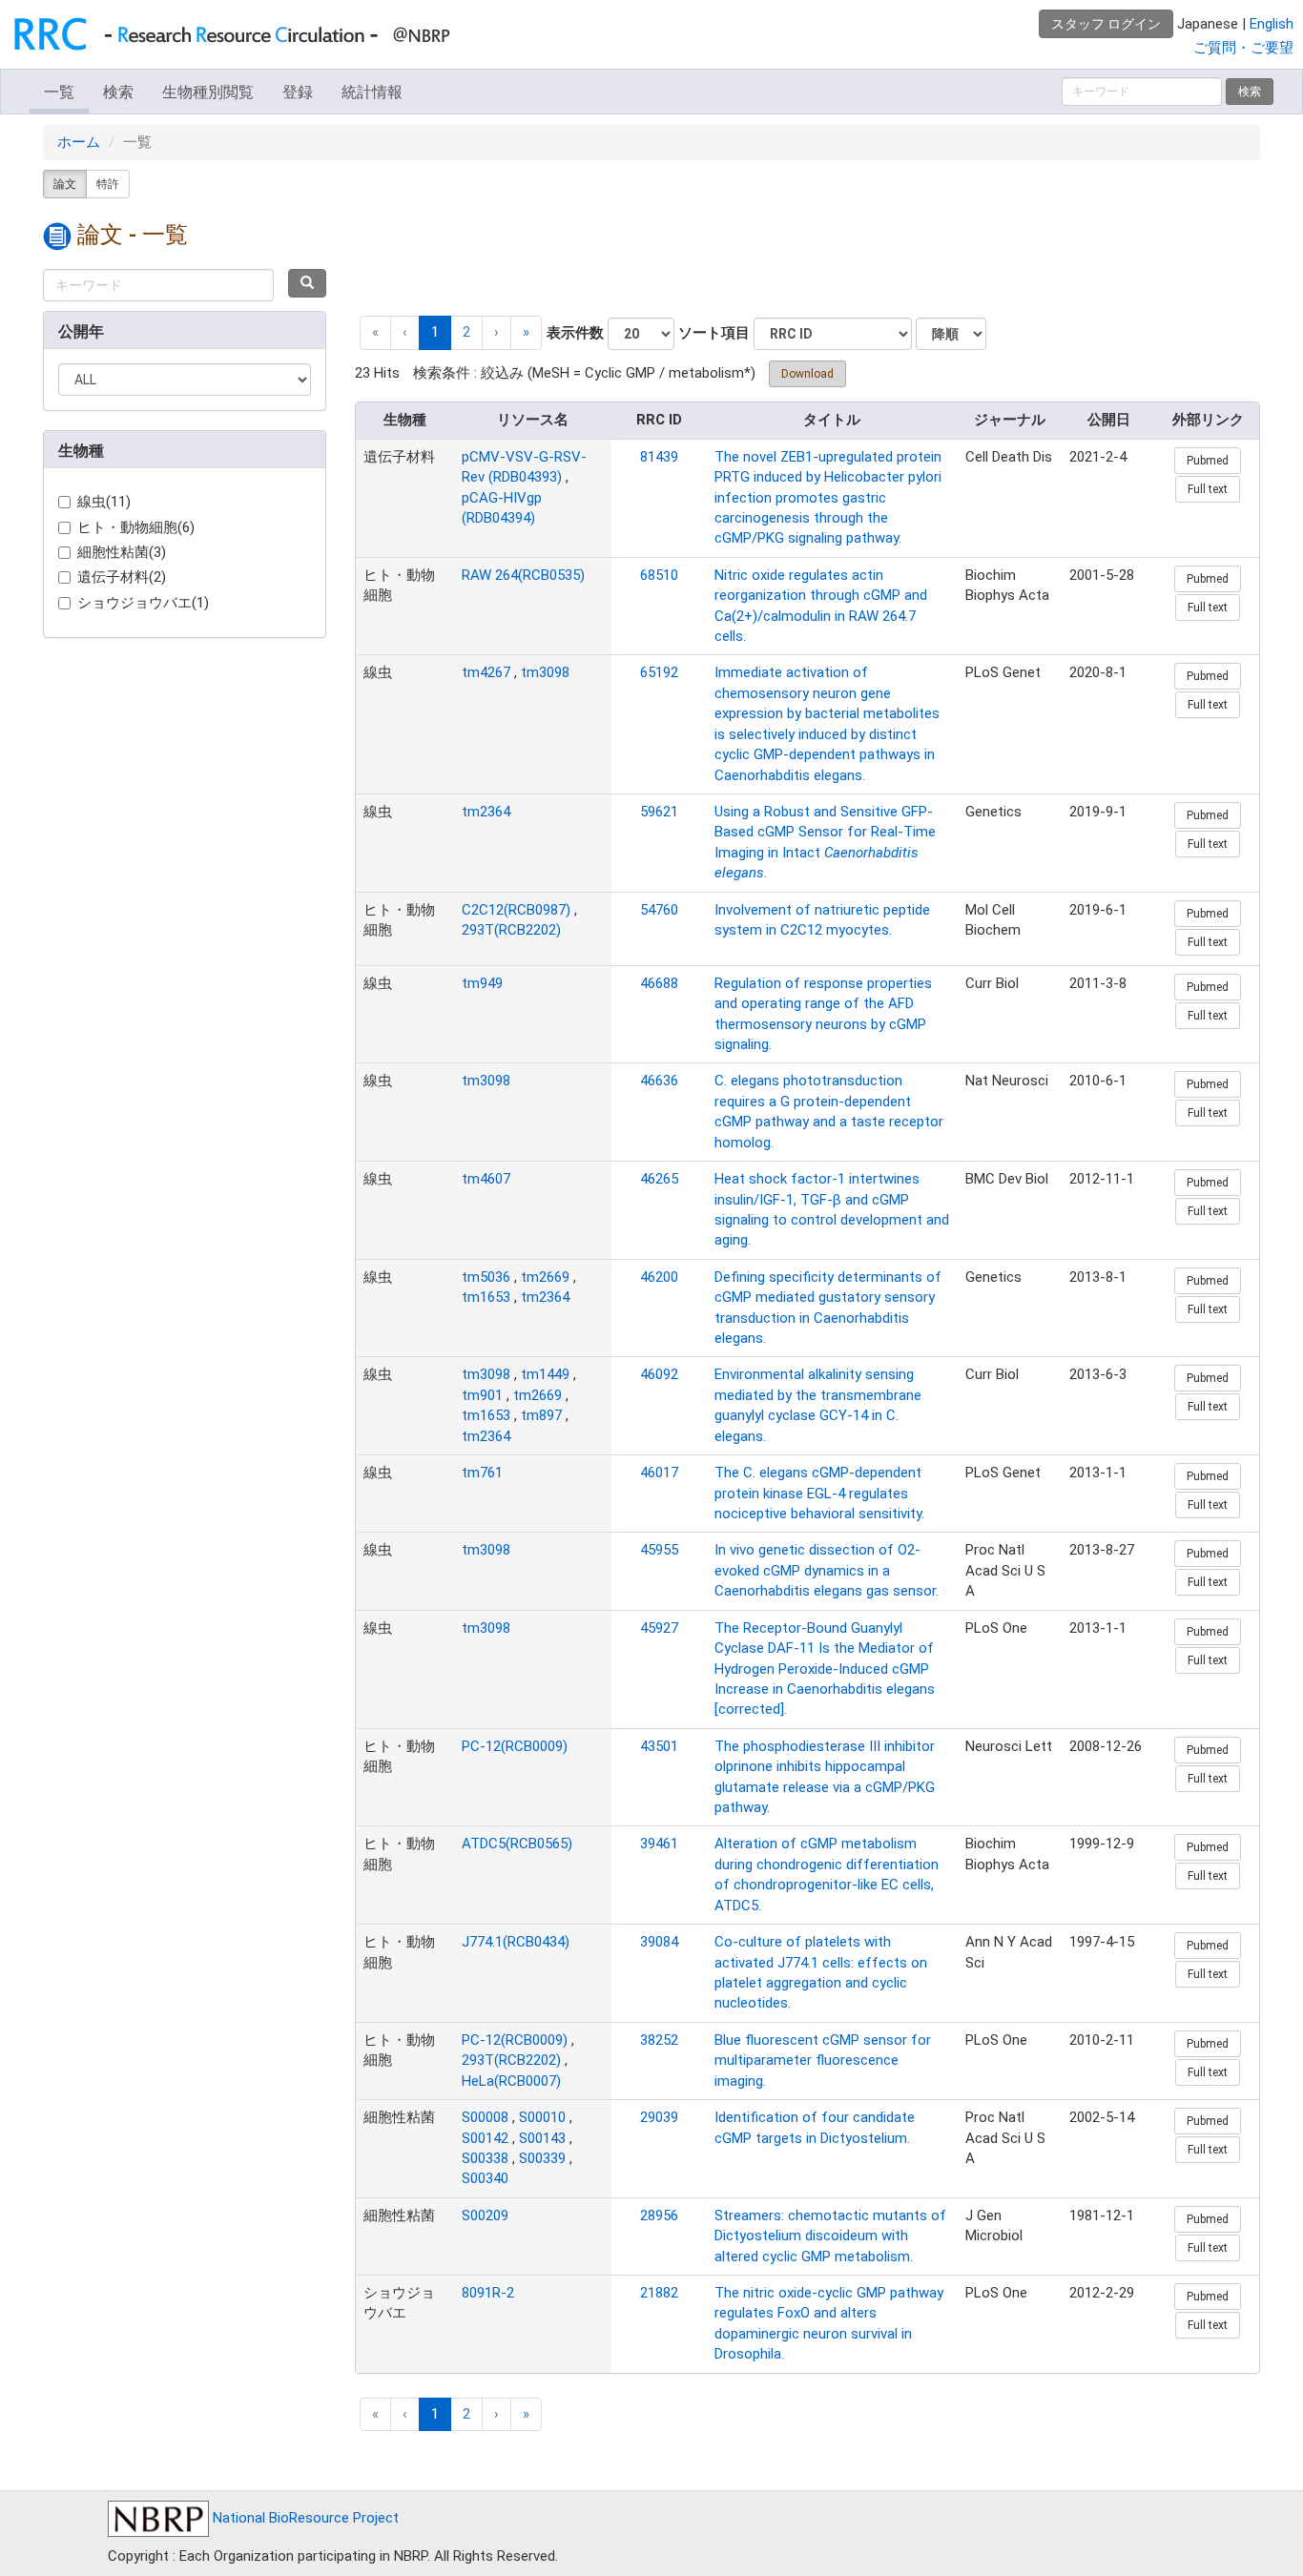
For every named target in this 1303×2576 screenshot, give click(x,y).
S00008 (485, 2117)
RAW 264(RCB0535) (523, 575)
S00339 (542, 2158)
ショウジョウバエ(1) (143, 603)
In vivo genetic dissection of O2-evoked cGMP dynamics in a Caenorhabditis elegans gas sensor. (827, 1570)
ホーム (79, 142)
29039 (659, 2117)
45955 (659, 1550)
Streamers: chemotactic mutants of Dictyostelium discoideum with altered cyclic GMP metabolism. (830, 2236)
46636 (659, 1081)
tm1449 (545, 1374)
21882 (659, 2293)
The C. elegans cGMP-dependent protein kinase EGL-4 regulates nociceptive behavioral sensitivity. (819, 1493)
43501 (659, 1746)
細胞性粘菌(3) (122, 552)
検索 (118, 92)
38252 (659, 2040)
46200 (659, 1277)
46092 (659, 1374)
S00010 (542, 2117)
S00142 (485, 2138)
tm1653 (486, 1297)
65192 (659, 672)
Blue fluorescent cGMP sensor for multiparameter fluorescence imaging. (823, 2061)
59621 (659, 812)
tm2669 (545, 1277)
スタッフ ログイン (1106, 24)
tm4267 (486, 672)
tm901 (482, 1395)
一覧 (59, 92)
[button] (496, 332)
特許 (108, 184)
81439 (659, 457)
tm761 (482, 1473)
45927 (659, 1628)
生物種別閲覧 (208, 92)
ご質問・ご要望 (1243, 48)
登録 (298, 92)
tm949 (482, 983)
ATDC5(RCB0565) (517, 1844)
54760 (659, 910)
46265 (659, 1179)
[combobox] (158, 285)
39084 (659, 1942)
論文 (65, 184)
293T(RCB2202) (511, 930)
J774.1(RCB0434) (516, 1942)
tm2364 (486, 812)
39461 (659, 1844)
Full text (1208, 489)
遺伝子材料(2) (122, 577)
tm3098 (545, 672)
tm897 (541, 1415)
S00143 (542, 2138)
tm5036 (486, 1277)
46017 (659, 1473)
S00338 (485, 2158)
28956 (659, 2215)
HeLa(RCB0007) (511, 2081)
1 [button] (435, 332)
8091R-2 (488, 2293)
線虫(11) (104, 502)
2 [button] (466, 332)
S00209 (485, 2215)
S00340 (485, 2178)
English (1272, 24)
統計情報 (372, 92)
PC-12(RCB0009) (515, 1746)
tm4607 (486, 1179)
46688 (659, 983)
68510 (659, 575)
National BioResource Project (304, 2518)
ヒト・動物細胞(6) (136, 527)
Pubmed (1208, 461)
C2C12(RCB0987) (516, 910)
